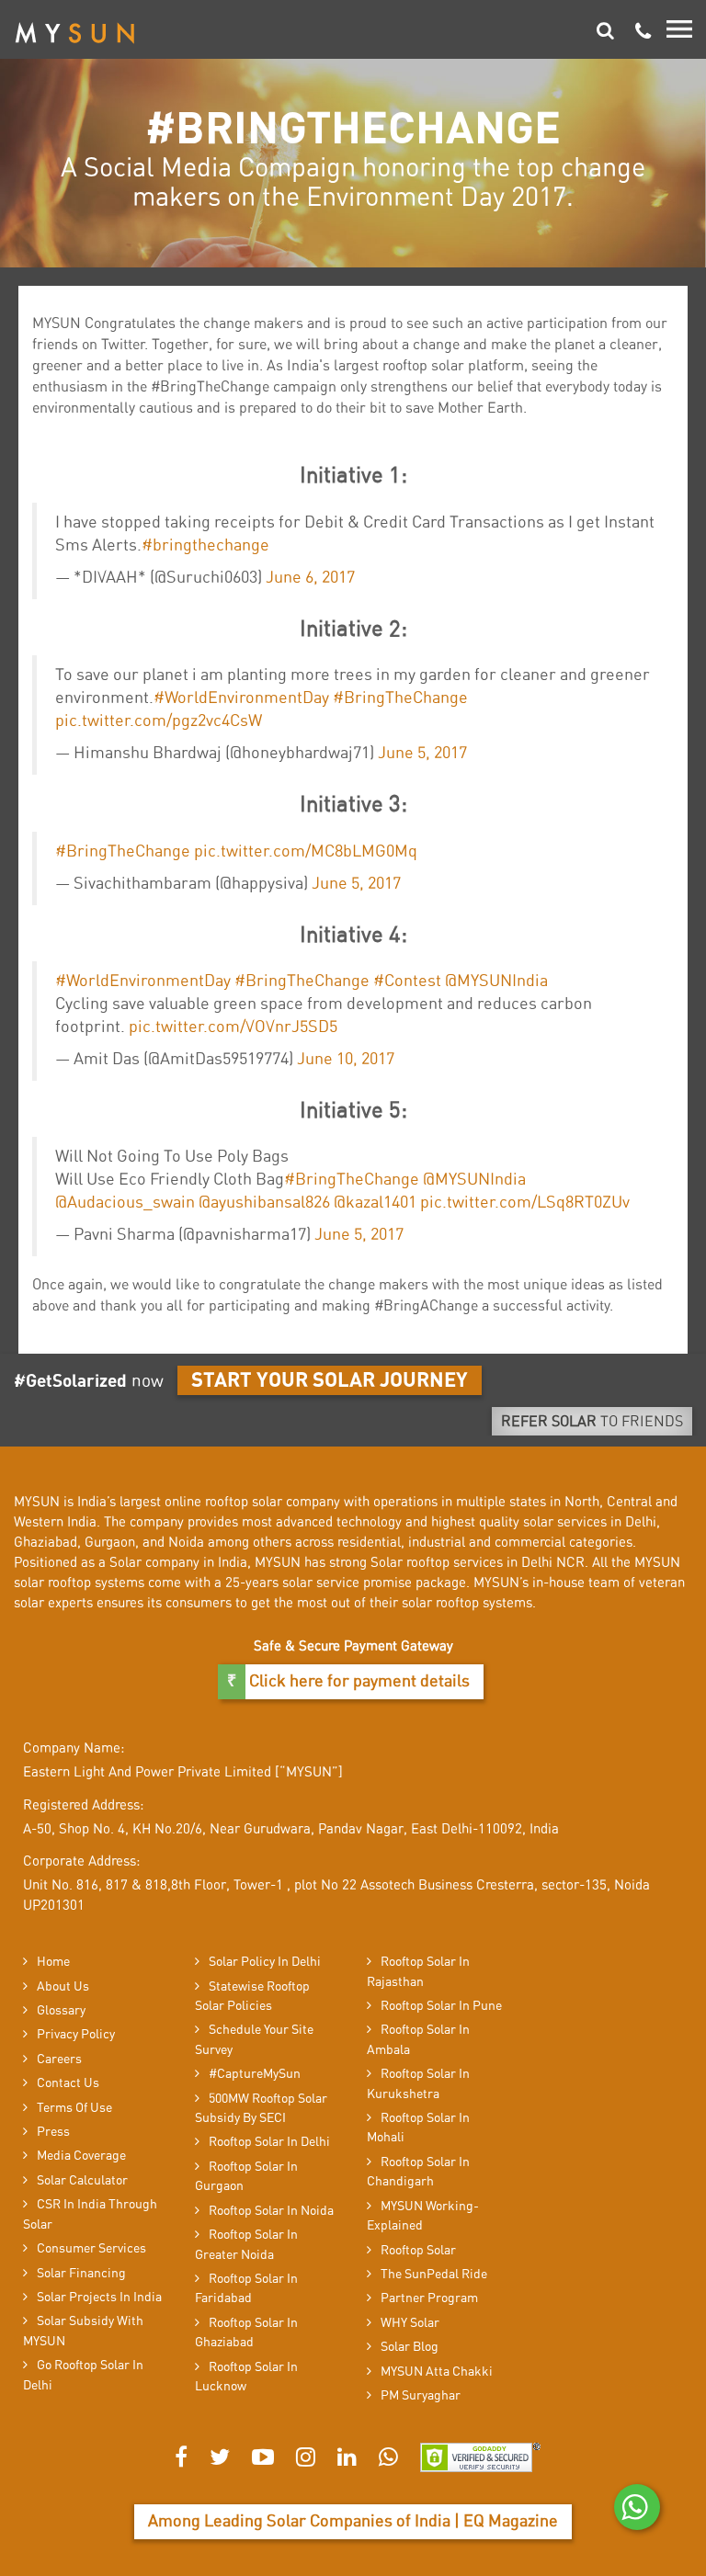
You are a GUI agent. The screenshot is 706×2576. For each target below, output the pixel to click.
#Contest (407, 982)
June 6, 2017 (310, 578)
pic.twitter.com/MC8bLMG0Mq (306, 852)
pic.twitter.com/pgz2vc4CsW (159, 721)
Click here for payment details (358, 1682)
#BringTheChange (400, 698)
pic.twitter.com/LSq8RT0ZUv (525, 1203)
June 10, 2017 (346, 1060)
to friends (592, 1422)
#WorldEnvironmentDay (241, 698)
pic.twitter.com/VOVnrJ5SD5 (233, 1027)
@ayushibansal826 (264, 1203)
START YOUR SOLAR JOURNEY (330, 1380)
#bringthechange (205, 546)
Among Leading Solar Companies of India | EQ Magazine (353, 2522)
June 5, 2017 (422, 754)
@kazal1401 (375, 1203)
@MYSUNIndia (496, 982)
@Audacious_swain (125, 1203)
